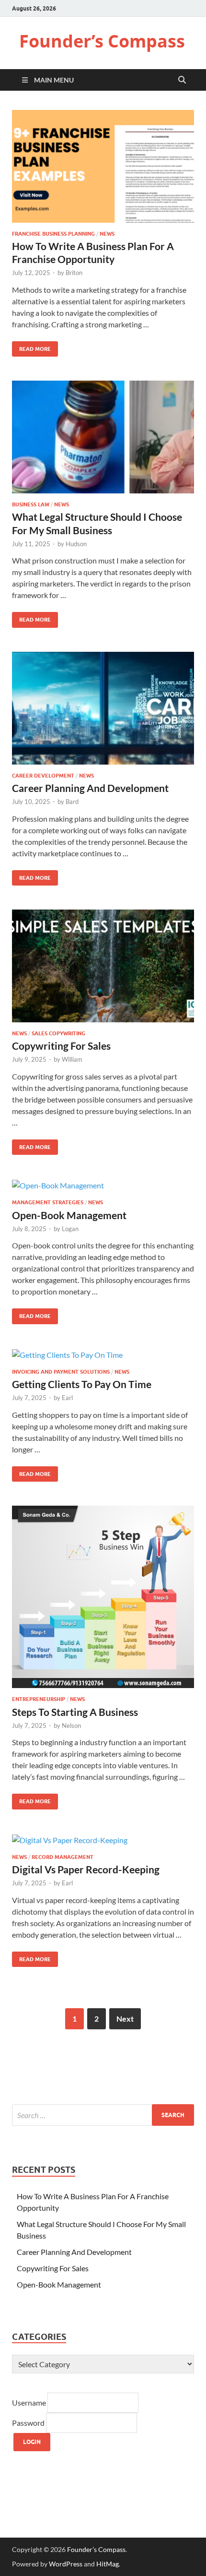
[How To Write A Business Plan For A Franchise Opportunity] (103, 166)
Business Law (31, 504)
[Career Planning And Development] (103, 708)
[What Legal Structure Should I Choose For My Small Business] (103, 437)
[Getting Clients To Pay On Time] (103, 1354)
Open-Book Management (69, 1215)
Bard (72, 802)
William (72, 1059)
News (107, 234)
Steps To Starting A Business (75, 1712)
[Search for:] (103, 2115)
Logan (70, 1229)
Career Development (43, 776)
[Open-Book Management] (103, 1185)
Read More (31, 347)
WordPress (66, 2564)
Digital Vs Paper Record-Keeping (86, 1869)
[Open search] (182, 80)
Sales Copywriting (58, 1033)
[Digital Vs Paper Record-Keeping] (103, 1840)
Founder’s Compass (102, 41)
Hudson (76, 544)
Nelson (71, 1725)
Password (29, 2423)
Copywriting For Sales (61, 1046)
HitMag (108, 2564)
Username (30, 2402)
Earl (67, 1398)
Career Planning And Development (90, 788)
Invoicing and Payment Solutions (61, 1372)
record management (63, 1857)
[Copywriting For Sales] (103, 966)
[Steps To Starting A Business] (103, 1597)
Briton (74, 273)
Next (125, 2019)
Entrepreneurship (39, 1699)
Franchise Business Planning (53, 234)
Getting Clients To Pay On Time (82, 1384)
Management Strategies (48, 1202)
